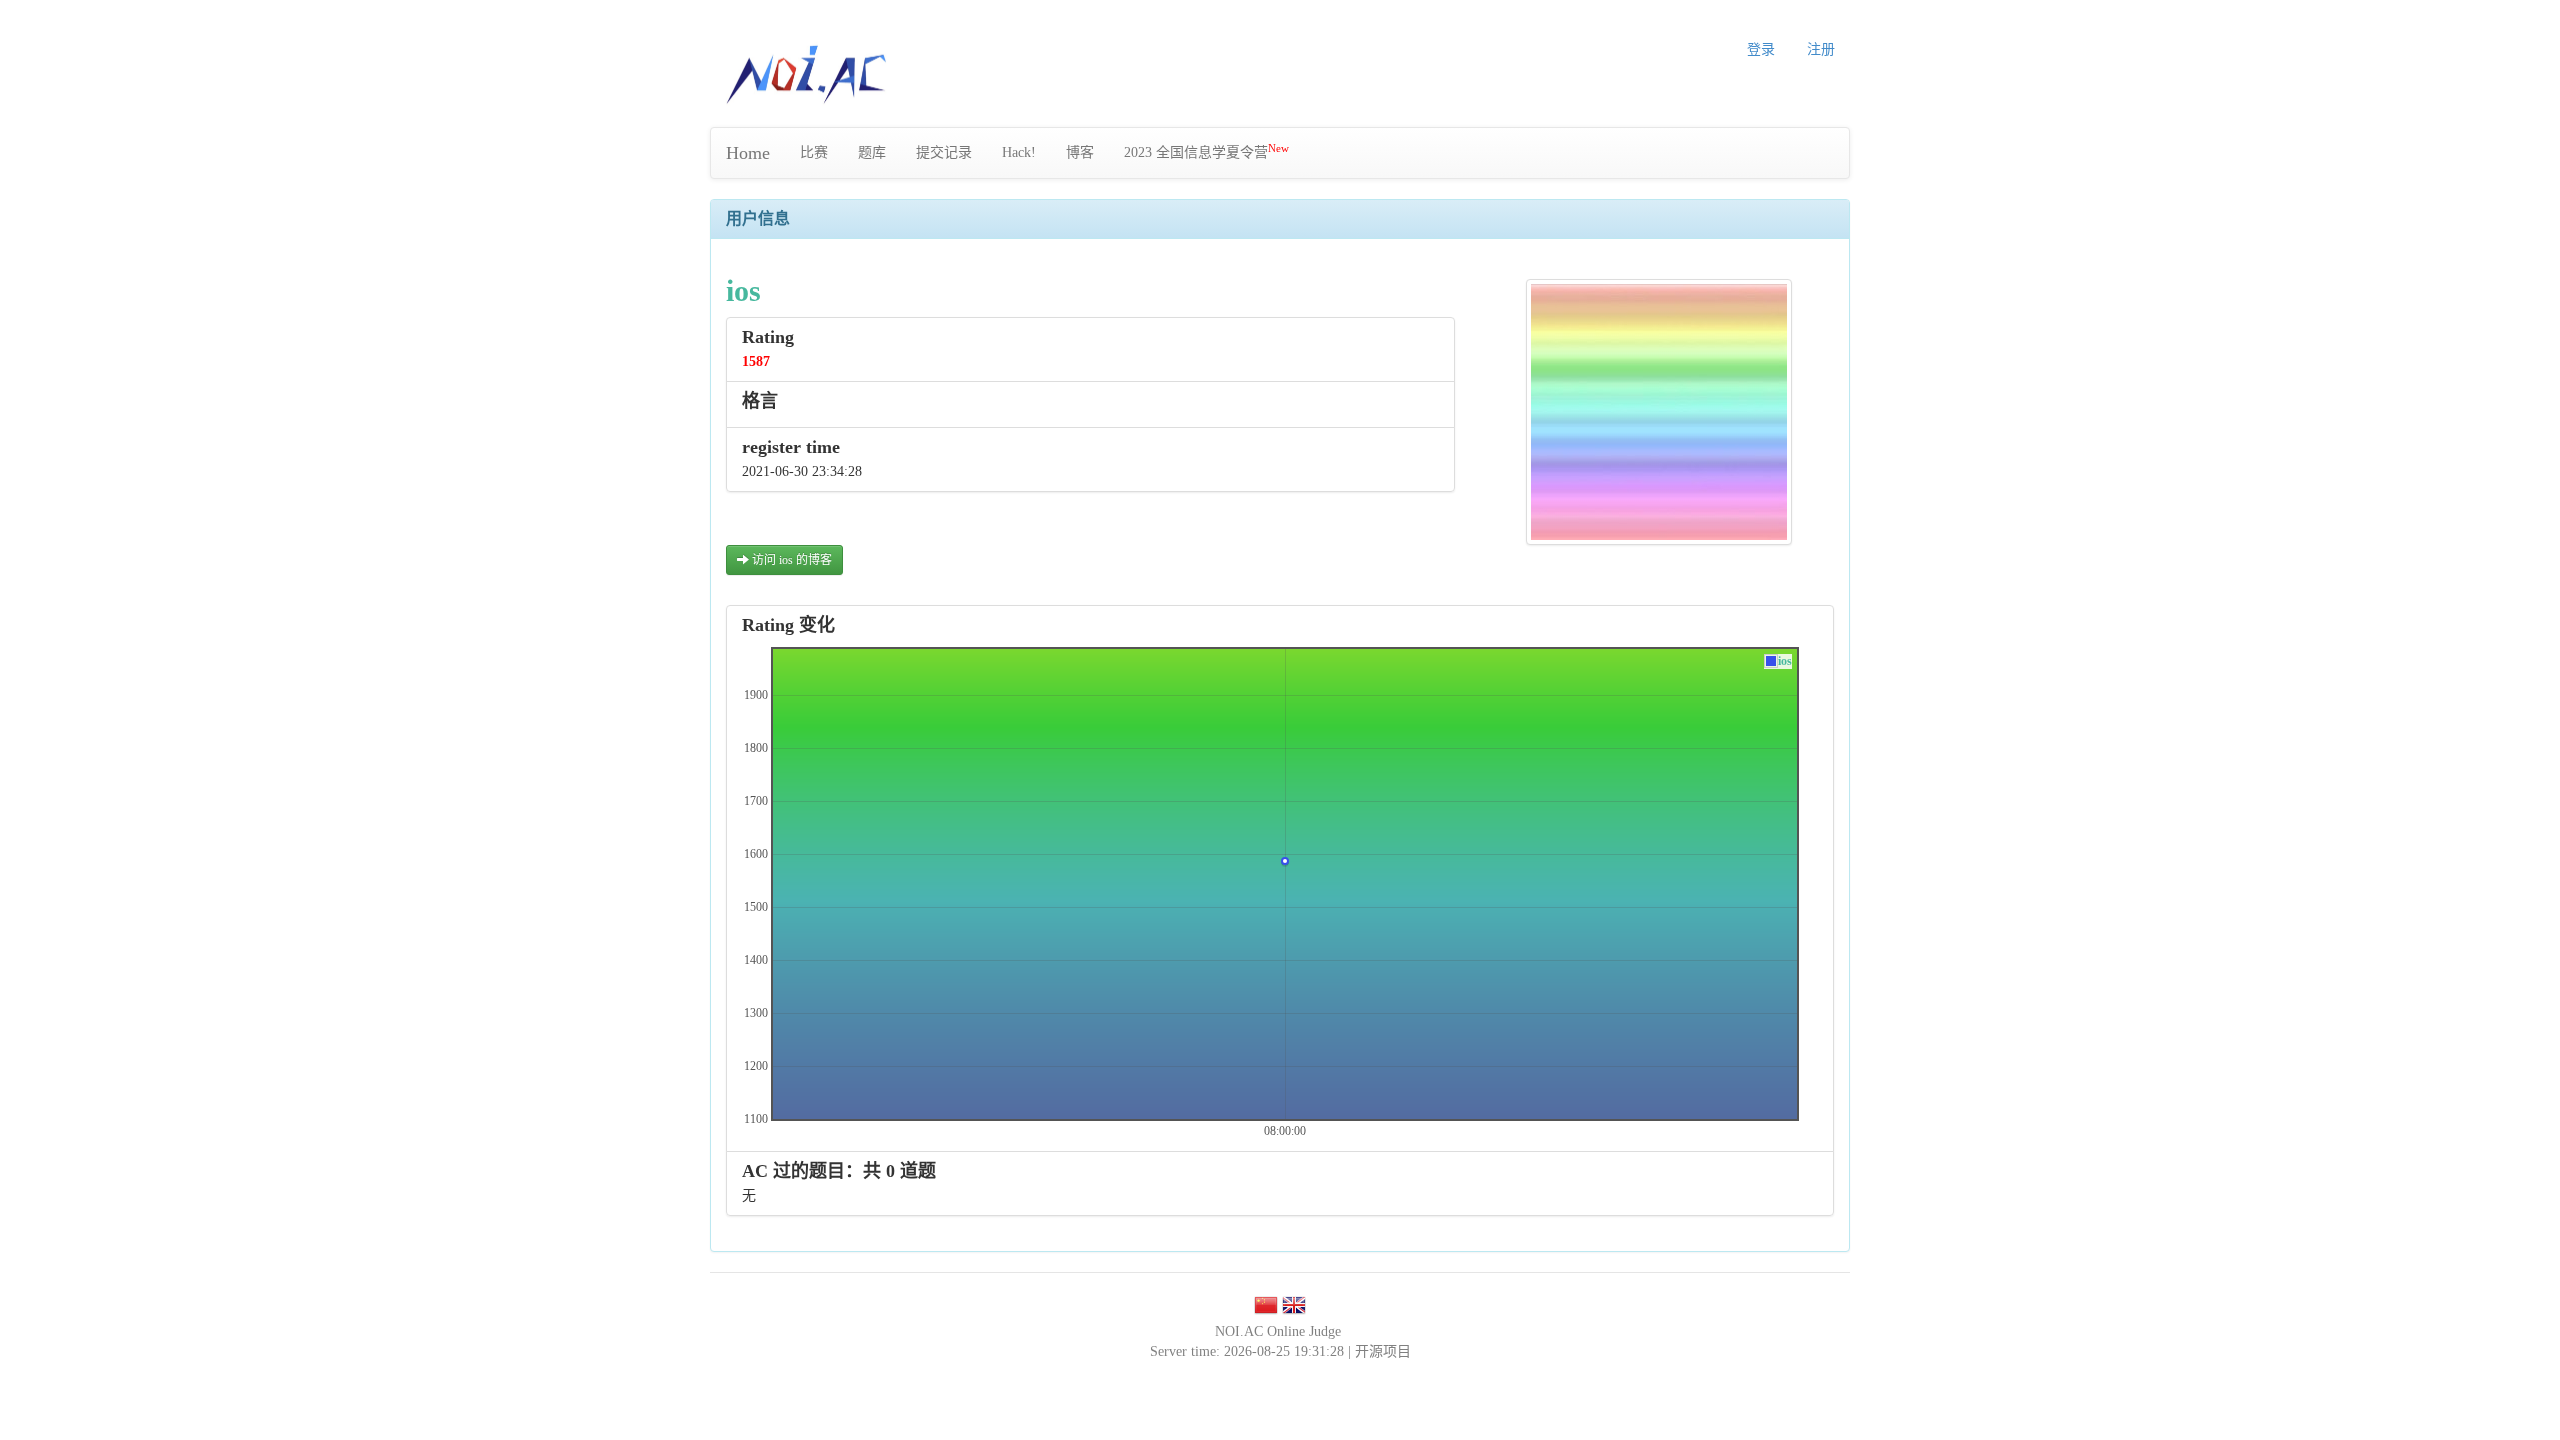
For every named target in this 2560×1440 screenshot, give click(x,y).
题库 (872, 152)
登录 (1761, 49)
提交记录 (944, 152)
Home (748, 153)
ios (1785, 661)
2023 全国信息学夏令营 (1206, 151)
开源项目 (1383, 1351)
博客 (1080, 152)
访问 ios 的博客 (790, 560)
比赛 (814, 152)
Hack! (1019, 152)
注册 (1821, 49)
